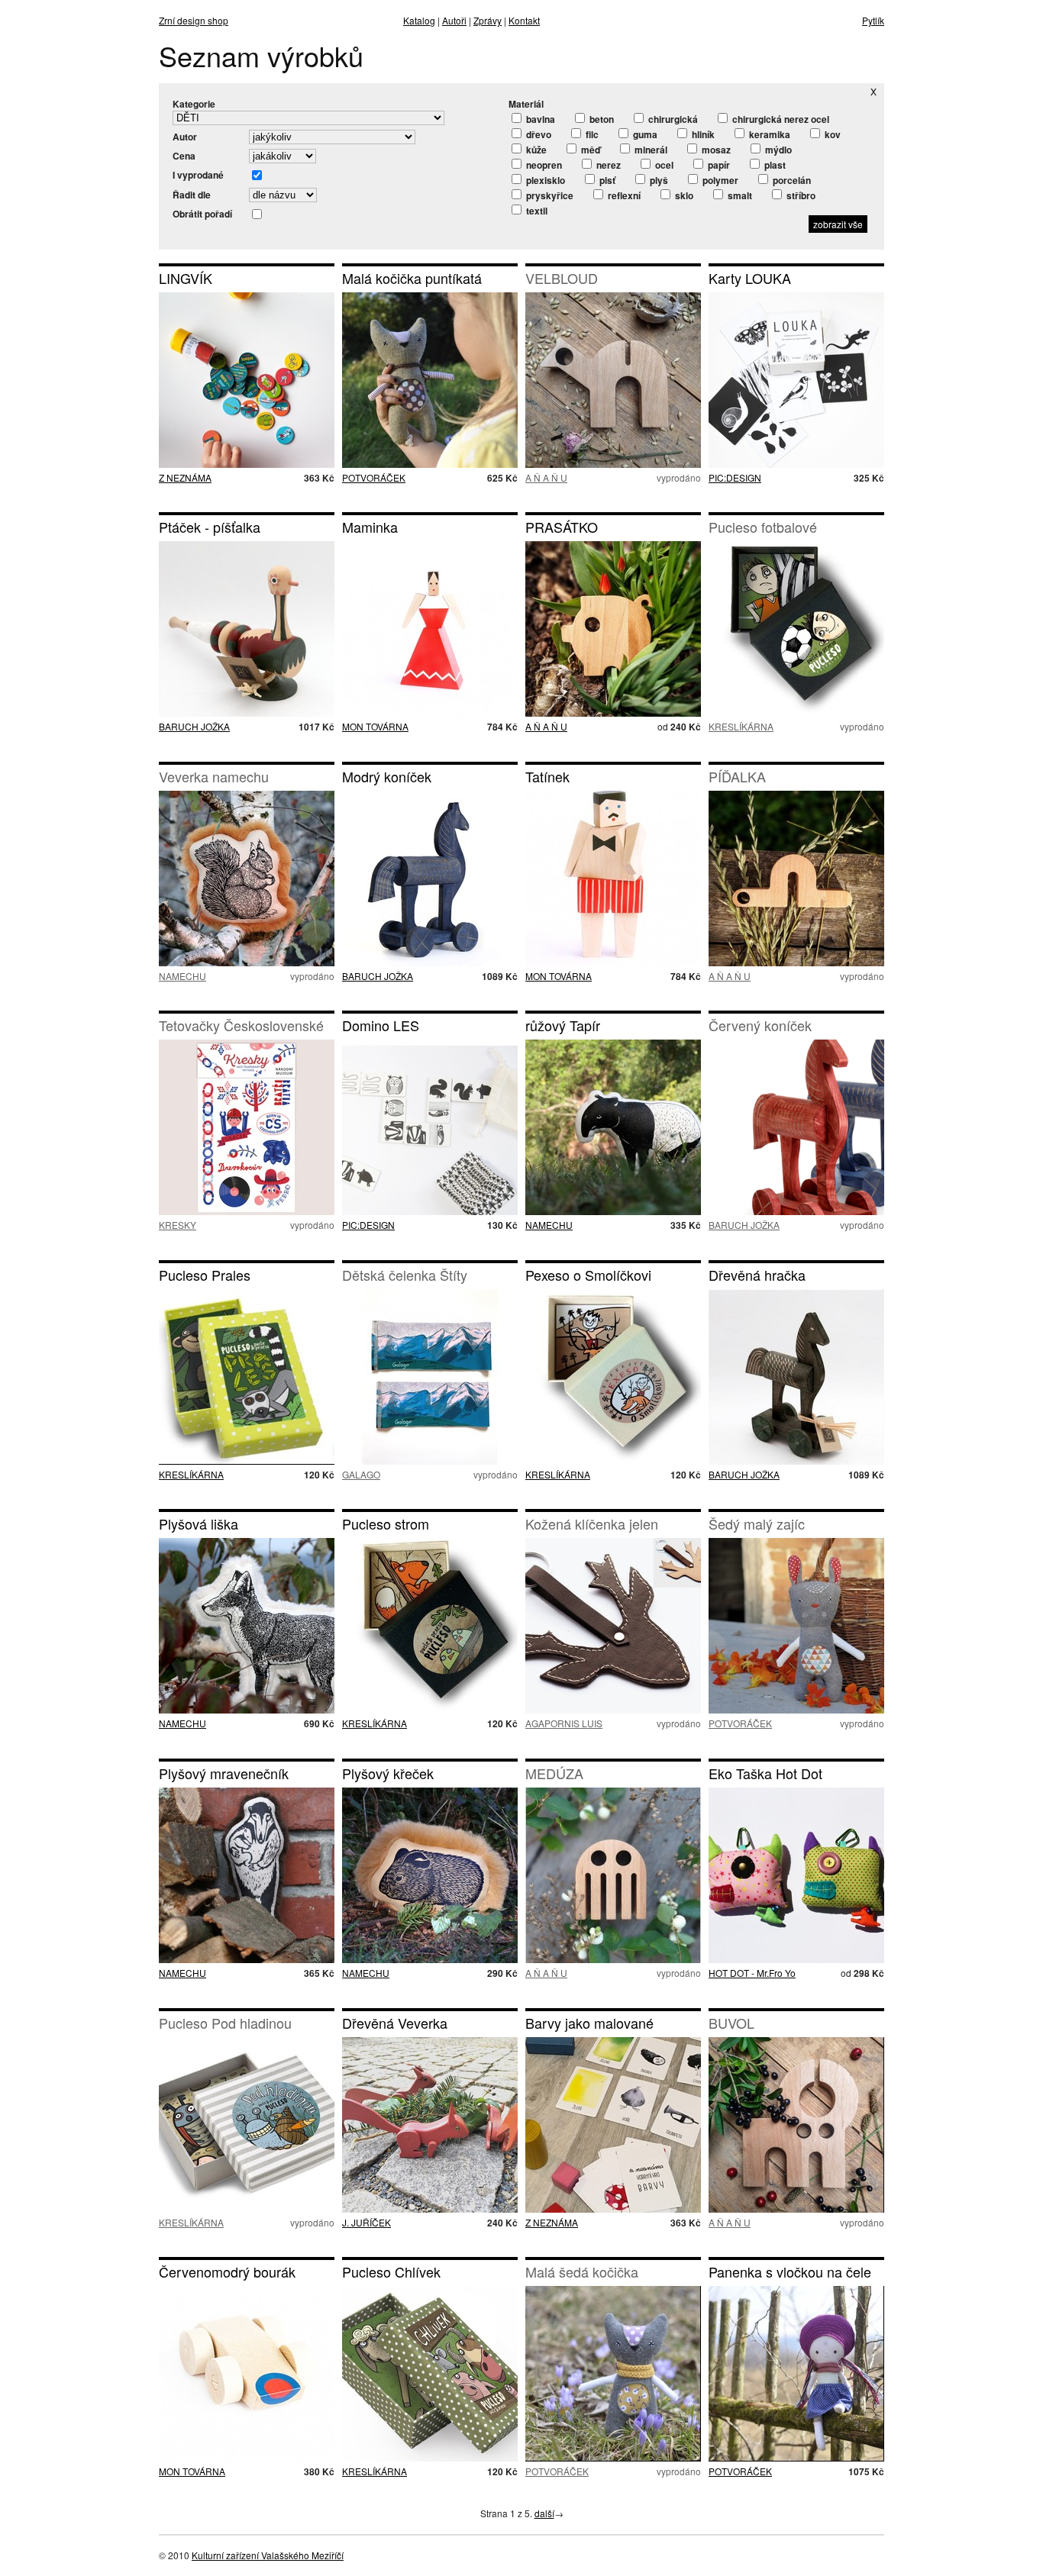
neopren (543, 165)
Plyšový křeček (388, 1773)
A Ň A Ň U (546, 477)
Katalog (419, 20)
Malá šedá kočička (582, 2271)
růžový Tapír (563, 1025)
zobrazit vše (838, 224)
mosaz (715, 150)
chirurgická (672, 119)
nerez (607, 165)
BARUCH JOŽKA (194, 726)
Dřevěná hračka (757, 1275)
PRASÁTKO (562, 527)
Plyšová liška (199, 1523)
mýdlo (777, 150)
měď (589, 150)
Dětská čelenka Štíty (405, 1275)
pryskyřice (549, 195)
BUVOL (731, 2023)
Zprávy (488, 20)
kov (831, 134)
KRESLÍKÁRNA (741, 726)
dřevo (538, 134)
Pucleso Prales (205, 1275)
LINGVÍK (186, 278)
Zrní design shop (194, 20)
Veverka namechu (214, 776)
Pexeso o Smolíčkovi (588, 1275)
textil (536, 211)
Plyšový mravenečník (224, 1773)
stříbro (800, 195)
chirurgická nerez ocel (780, 119)
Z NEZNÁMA (185, 477)
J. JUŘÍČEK (367, 2222)
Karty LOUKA (750, 278)
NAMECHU (182, 976)
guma (644, 134)
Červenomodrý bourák (227, 2271)
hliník (702, 134)
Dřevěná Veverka (395, 2023)
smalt (739, 195)
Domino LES (381, 1025)
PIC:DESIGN (735, 477)
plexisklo (544, 180)
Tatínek (547, 776)
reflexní (623, 195)
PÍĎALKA (737, 776)
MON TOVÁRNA (375, 726)
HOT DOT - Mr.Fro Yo (752, 1973)
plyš (658, 180)
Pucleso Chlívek (391, 2271)
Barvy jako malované (589, 2023)
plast (774, 165)
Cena (184, 156)
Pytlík (873, 20)
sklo (683, 195)
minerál (650, 150)
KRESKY (178, 1225)
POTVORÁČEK (374, 477)
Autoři (454, 20)
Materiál (526, 104)
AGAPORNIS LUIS (564, 1723)
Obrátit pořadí (202, 214)
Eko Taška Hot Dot (765, 1773)
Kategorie (194, 104)
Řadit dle (192, 195)
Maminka (370, 527)
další (544, 2513)
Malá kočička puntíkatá (412, 278)
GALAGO (361, 1474)
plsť (606, 180)
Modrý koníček (387, 776)
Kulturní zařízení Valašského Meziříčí (268, 2555)
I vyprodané (198, 175)
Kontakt (524, 20)
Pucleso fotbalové (763, 527)
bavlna (539, 119)
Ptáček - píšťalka (210, 527)
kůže (535, 150)
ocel (663, 165)
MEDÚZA (554, 1773)
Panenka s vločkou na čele (790, 2271)
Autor (185, 137)
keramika (769, 134)
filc (591, 134)
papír (718, 165)
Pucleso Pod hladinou (225, 2023)
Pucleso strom (386, 1523)
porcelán (791, 180)
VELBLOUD (562, 278)
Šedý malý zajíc (757, 1523)
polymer (719, 180)
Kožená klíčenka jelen (592, 1523)
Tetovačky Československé (241, 1025)
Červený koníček (760, 1025)
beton (601, 119)
